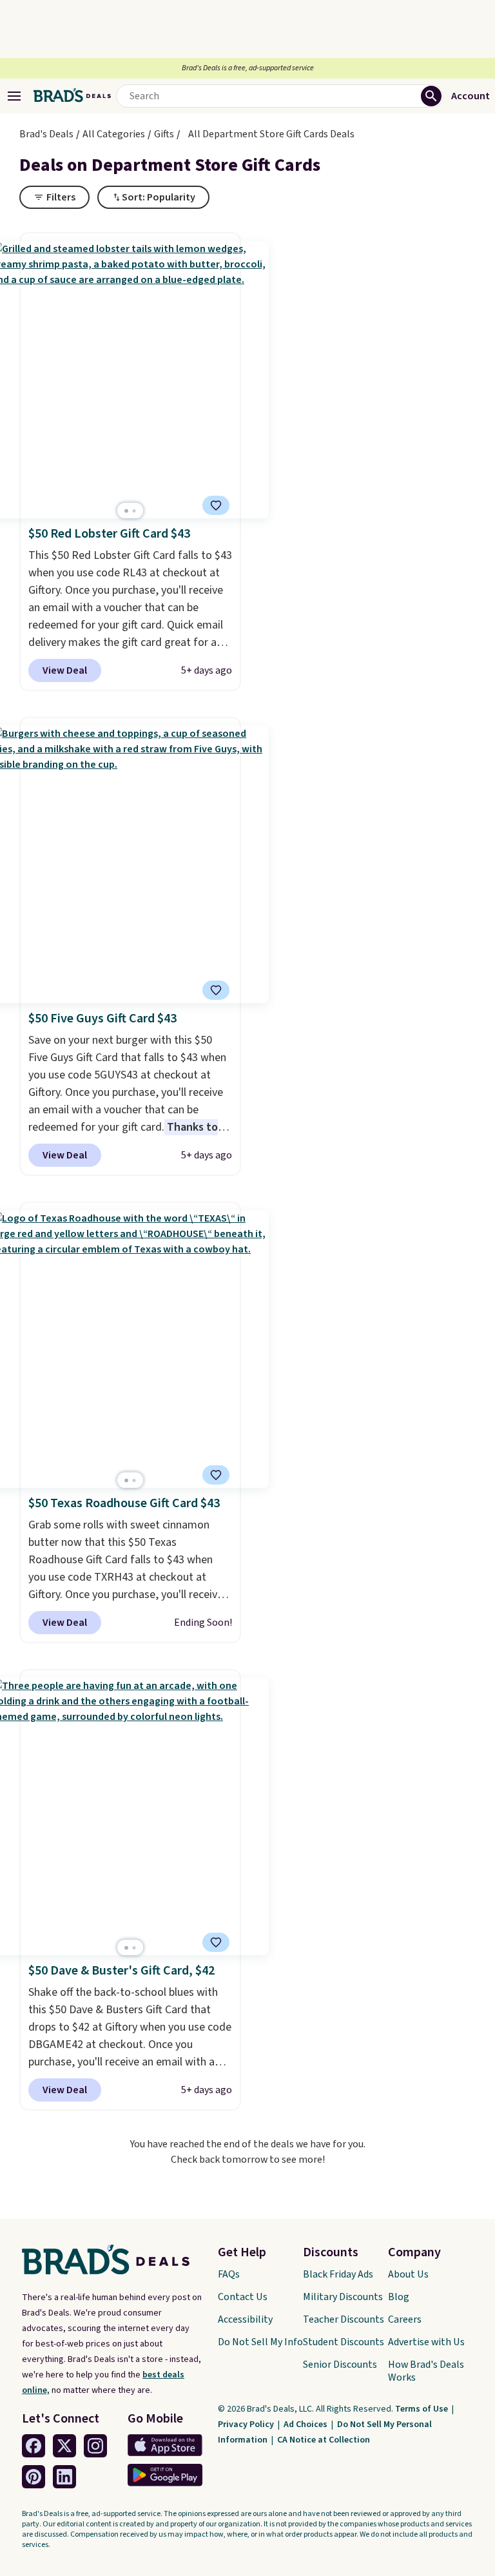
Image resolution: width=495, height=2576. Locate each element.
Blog (399, 2297)
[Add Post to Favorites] (216, 505)
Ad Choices (306, 2425)
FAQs (229, 2274)
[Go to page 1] (126, 511)
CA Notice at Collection (324, 2440)
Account (471, 96)
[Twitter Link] (64, 2446)
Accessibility (245, 2319)
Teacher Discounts (344, 2319)
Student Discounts (344, 2342)
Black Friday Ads (338, 2274)
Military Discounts (343, 2297)
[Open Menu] (14, 96)
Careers (405, 2319)
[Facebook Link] (34, 2446)
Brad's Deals (46, 134)
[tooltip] (216, 505)
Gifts (164, 134)
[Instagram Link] (95, 2446)
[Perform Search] (431, 96)
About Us (408, 2274)
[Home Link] (72, 96)
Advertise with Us (426, 2342)
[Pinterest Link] (34, 2477)
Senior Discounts (340, 2365)
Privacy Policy (247, 2425)
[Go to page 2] (134, 511)
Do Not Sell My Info (260, 2342)
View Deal (65, 670)
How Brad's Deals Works (426, 2371)
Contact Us (243, 2297)
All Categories (114, 134)
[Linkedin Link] (64, 2477)
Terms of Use (422, 2409)
